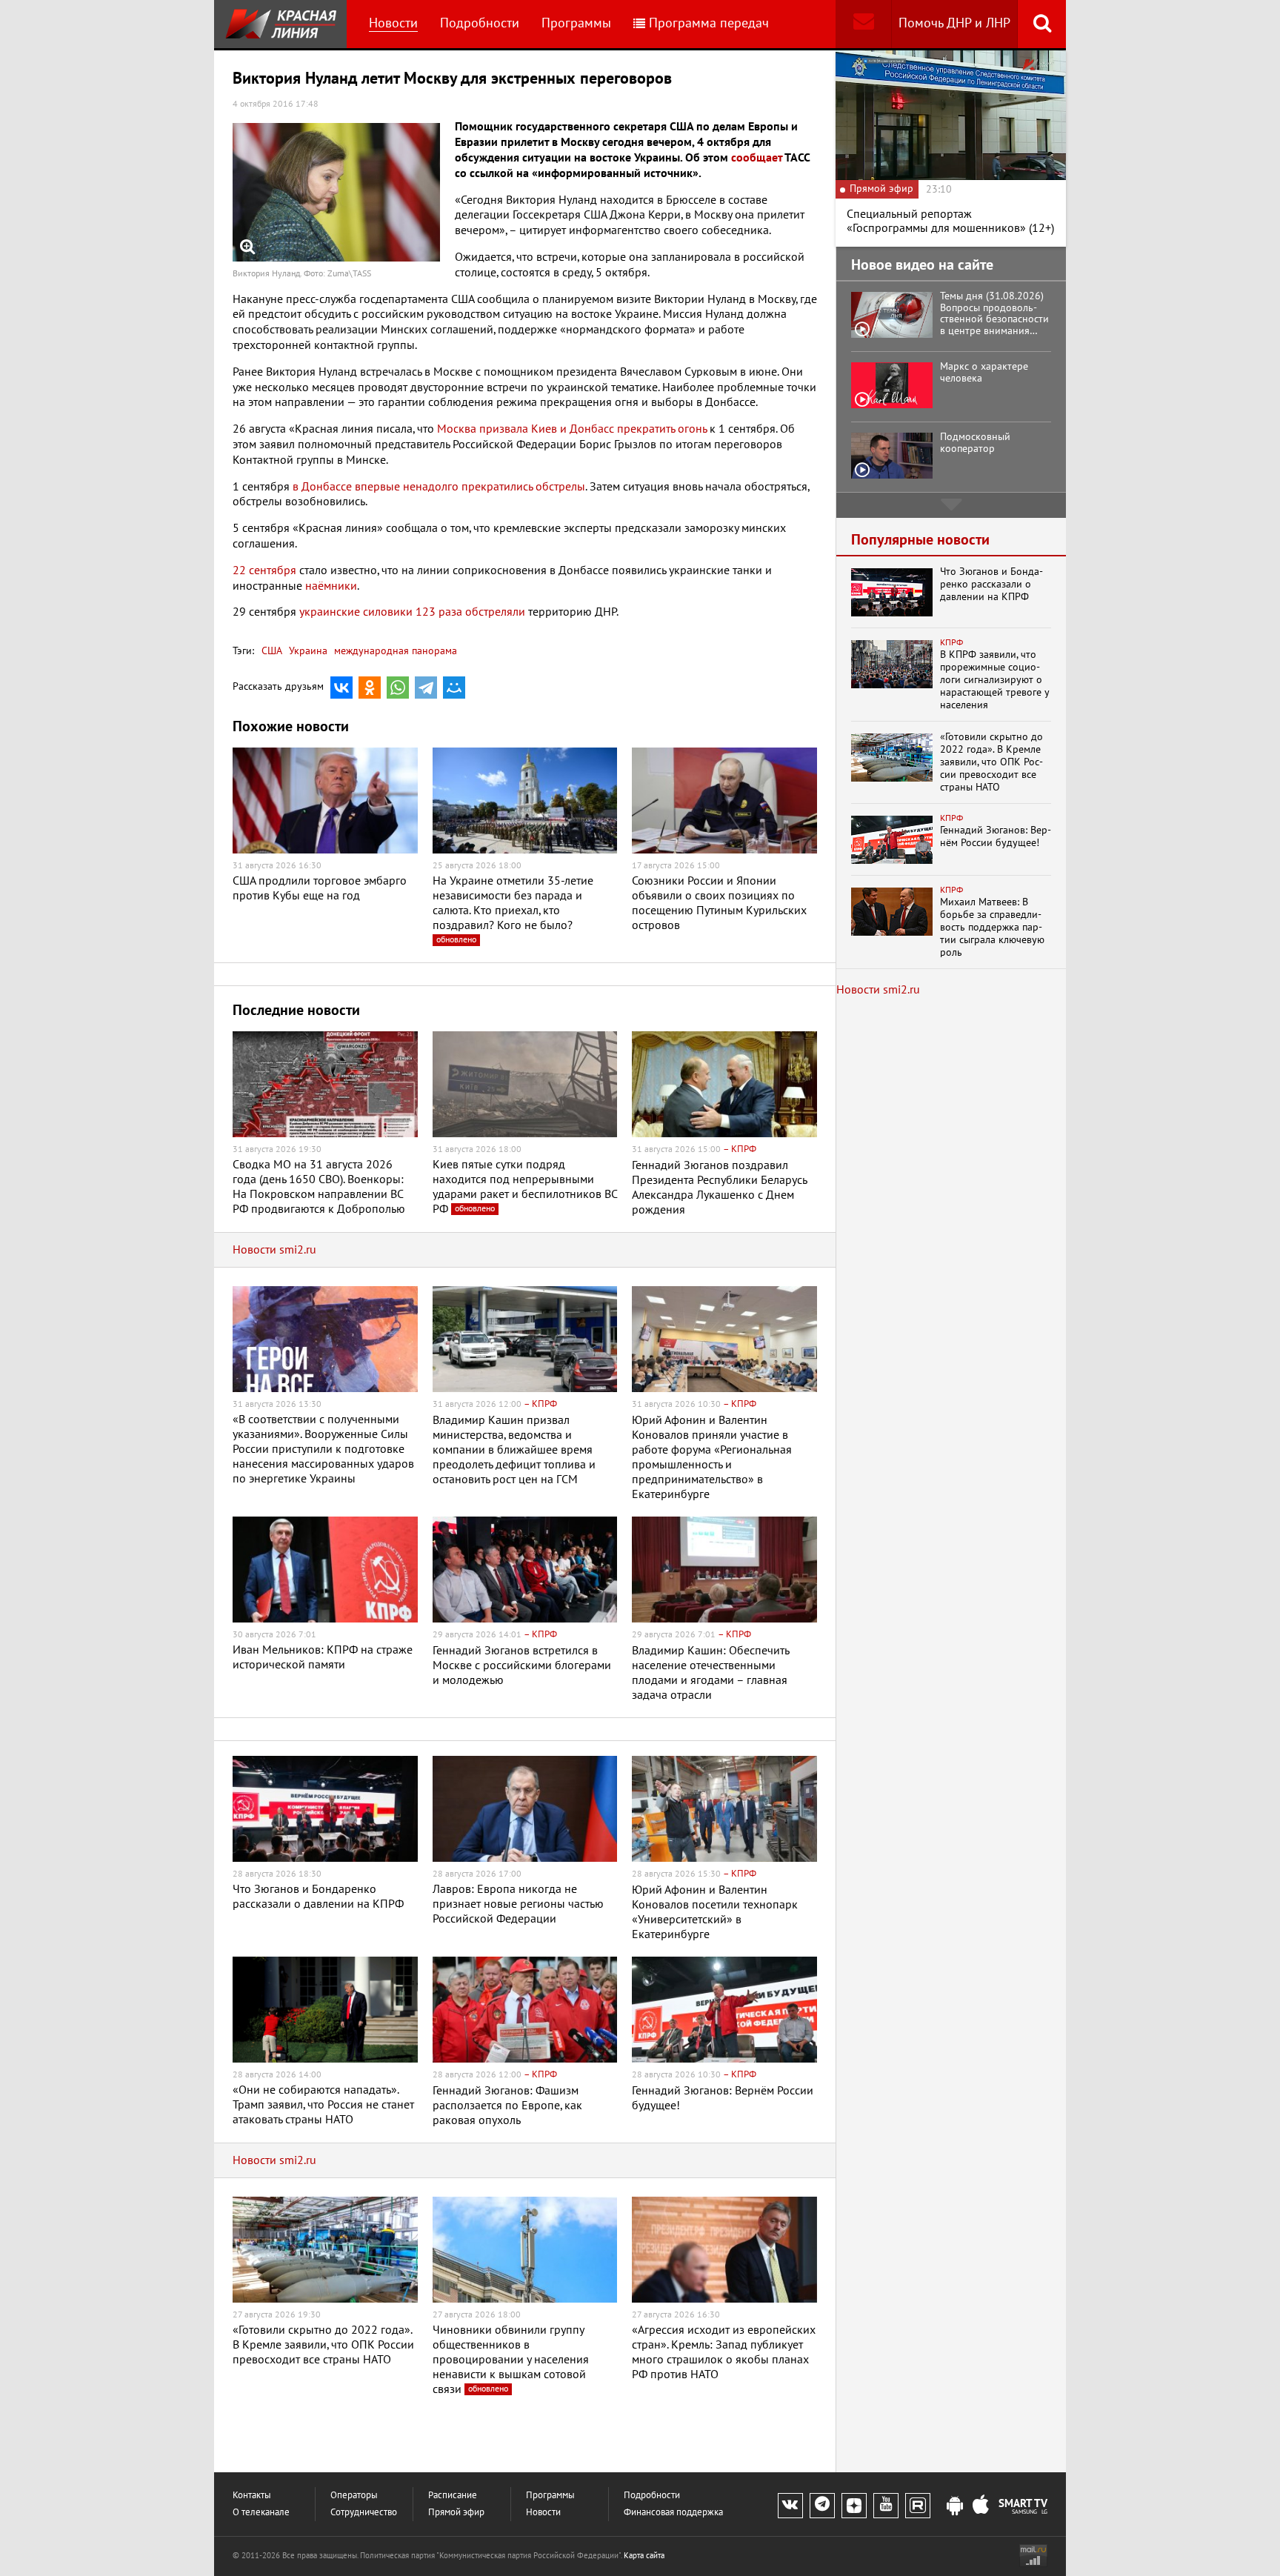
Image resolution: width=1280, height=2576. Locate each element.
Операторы (354, 2496)
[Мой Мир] (454, 688)
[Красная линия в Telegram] (822, 2506)
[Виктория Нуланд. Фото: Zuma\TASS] (336, 192)
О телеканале (261, 2513)
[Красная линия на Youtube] (886, 2506)
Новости (393, 23)
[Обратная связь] (863, 24)
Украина (307, 651)
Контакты (252, 2496)
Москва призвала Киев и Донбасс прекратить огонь (572, 429)
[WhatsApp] (398, 688)
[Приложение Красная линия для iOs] (981, 2506)
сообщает (757, 158)
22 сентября (264, 570)
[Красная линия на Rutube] (918, 2506)
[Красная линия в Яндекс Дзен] (854, 2506)
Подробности (480, 23)
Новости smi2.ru (274, 1250)
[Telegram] (426, 688)
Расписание (453, 2496)
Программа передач (709, 23)
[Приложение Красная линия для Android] (955, 2506)
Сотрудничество (364, 2513)
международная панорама (394, 651)
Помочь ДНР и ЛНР (954, 23)
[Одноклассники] (370, 688)
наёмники (331, 586)
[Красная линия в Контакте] (790, 2506)
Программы (576, 23)
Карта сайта (644, 2556)
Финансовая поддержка (673, 2513)
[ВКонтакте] (341, 688)
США (272, 651)
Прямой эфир (456, 2513)
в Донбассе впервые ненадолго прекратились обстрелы (439, 487)
